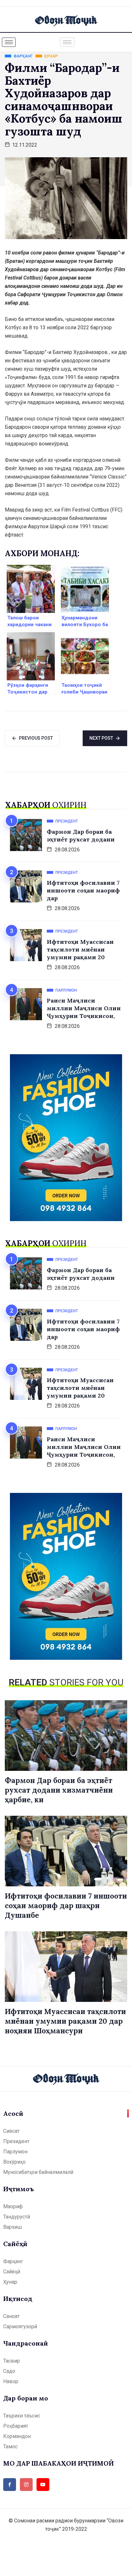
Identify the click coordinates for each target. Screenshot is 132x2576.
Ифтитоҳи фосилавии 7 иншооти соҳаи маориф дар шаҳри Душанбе (66, 1905)
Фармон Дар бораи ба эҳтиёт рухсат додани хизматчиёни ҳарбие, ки (59, 1790)
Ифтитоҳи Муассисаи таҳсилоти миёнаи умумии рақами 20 (80, 949)
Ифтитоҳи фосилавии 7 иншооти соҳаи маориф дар (83, 890)
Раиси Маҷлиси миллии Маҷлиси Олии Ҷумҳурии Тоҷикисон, (84, 1008)
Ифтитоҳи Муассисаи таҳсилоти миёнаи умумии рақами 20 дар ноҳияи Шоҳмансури (65, 2021)
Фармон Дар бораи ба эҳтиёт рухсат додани (81, 836)
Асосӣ (13, 2113)
